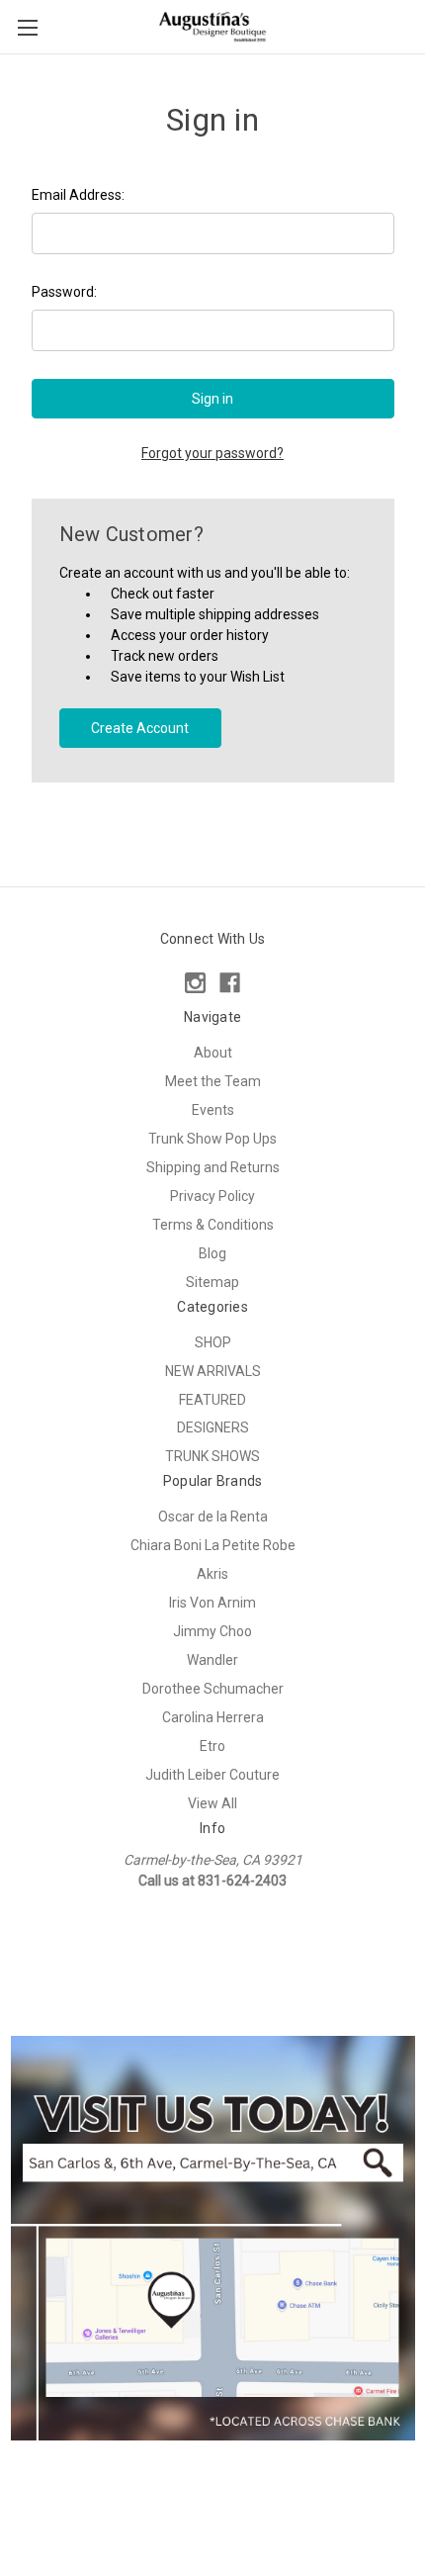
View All (212, 1803)
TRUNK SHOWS (212, 1456)
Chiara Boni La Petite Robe (213, 1545)
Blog (212, 1253)
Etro (212, 1746)
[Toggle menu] (27, 27)
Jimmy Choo (212, 1631)
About (213, 1053)
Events (213, 1110)
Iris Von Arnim (212, 1603)
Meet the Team (213, 1081)
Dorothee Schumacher (213, 1689)
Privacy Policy (212, 1196)
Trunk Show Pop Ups (212, 1139)
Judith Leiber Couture (212, 1775)
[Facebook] (230, 983)
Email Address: (78, 195)
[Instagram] (195, 983)
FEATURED (212, 1400)
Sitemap (212, 1282)
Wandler (212, 1660)
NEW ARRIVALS (213, 1371)
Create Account (140, 728)
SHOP (213, 1342)
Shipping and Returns (213, 1167)
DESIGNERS (213, 1427)
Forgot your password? (212, 453)
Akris (212, 1574)
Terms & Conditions (213, 1225)
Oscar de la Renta (213, 1517)
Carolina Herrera (213, 1717)
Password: (64, 292)
